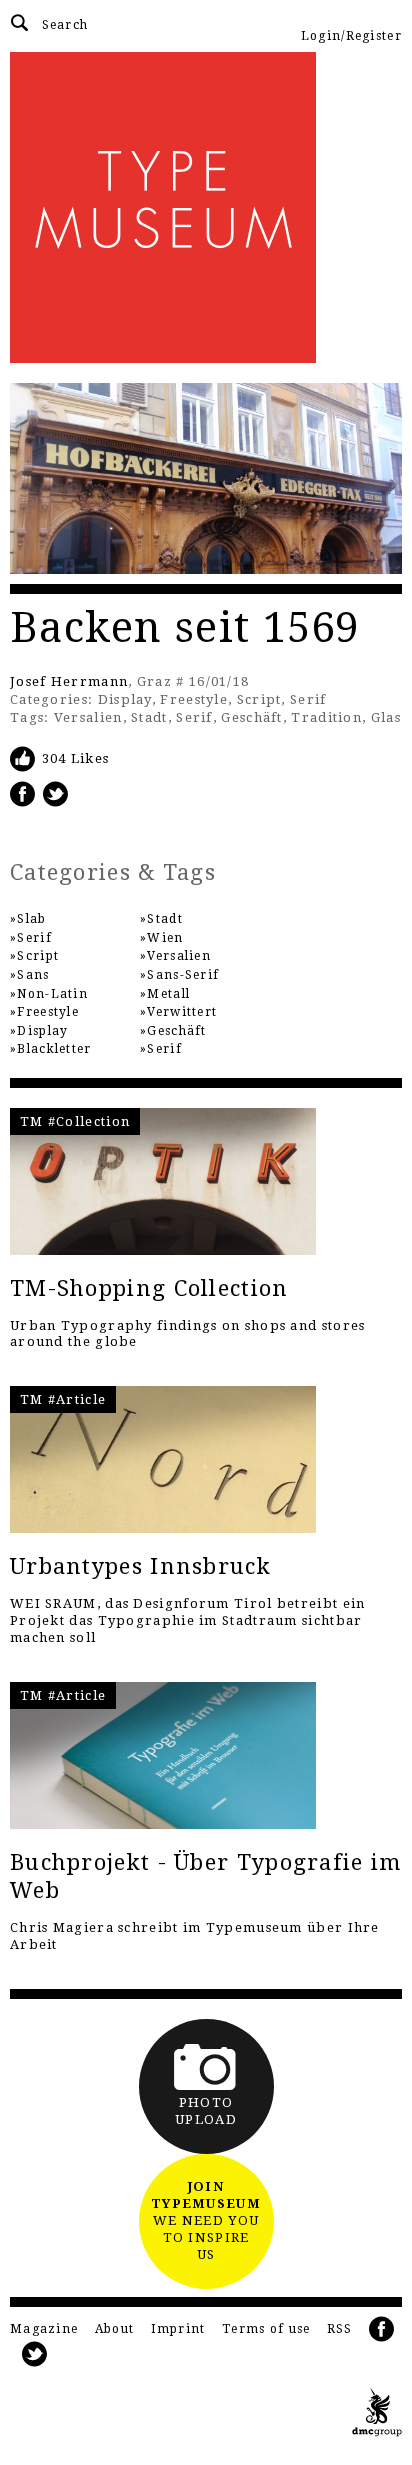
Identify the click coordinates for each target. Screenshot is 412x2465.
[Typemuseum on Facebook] (382, 2329)
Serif (308, 699)
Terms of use (266, 2329)
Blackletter (54, 1049)
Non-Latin (52, 994)
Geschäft (251, 717)
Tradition (326, 717)
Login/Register (351, 36)
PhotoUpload (206, 2111)
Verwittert (182, 1012)
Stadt (149, 717)
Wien (165, 938)
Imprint (178, 2329)
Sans (33, 975)
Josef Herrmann (69, 681)
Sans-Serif (183, 975)
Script (259, 699)
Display (125, 699)
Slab (31, 919)
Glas (386, 717)
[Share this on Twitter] (56, 793)
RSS (340, 2329)
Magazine (44, 2329)
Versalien (88, 717)
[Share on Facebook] (23, 793)
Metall (168, 994)
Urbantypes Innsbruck (140, 1566)
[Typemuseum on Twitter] (35, 2354)
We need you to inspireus (206, 2220)
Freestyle (194, 699)
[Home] (206, 207)
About (115, 2329)
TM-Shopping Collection (149, 1288)
